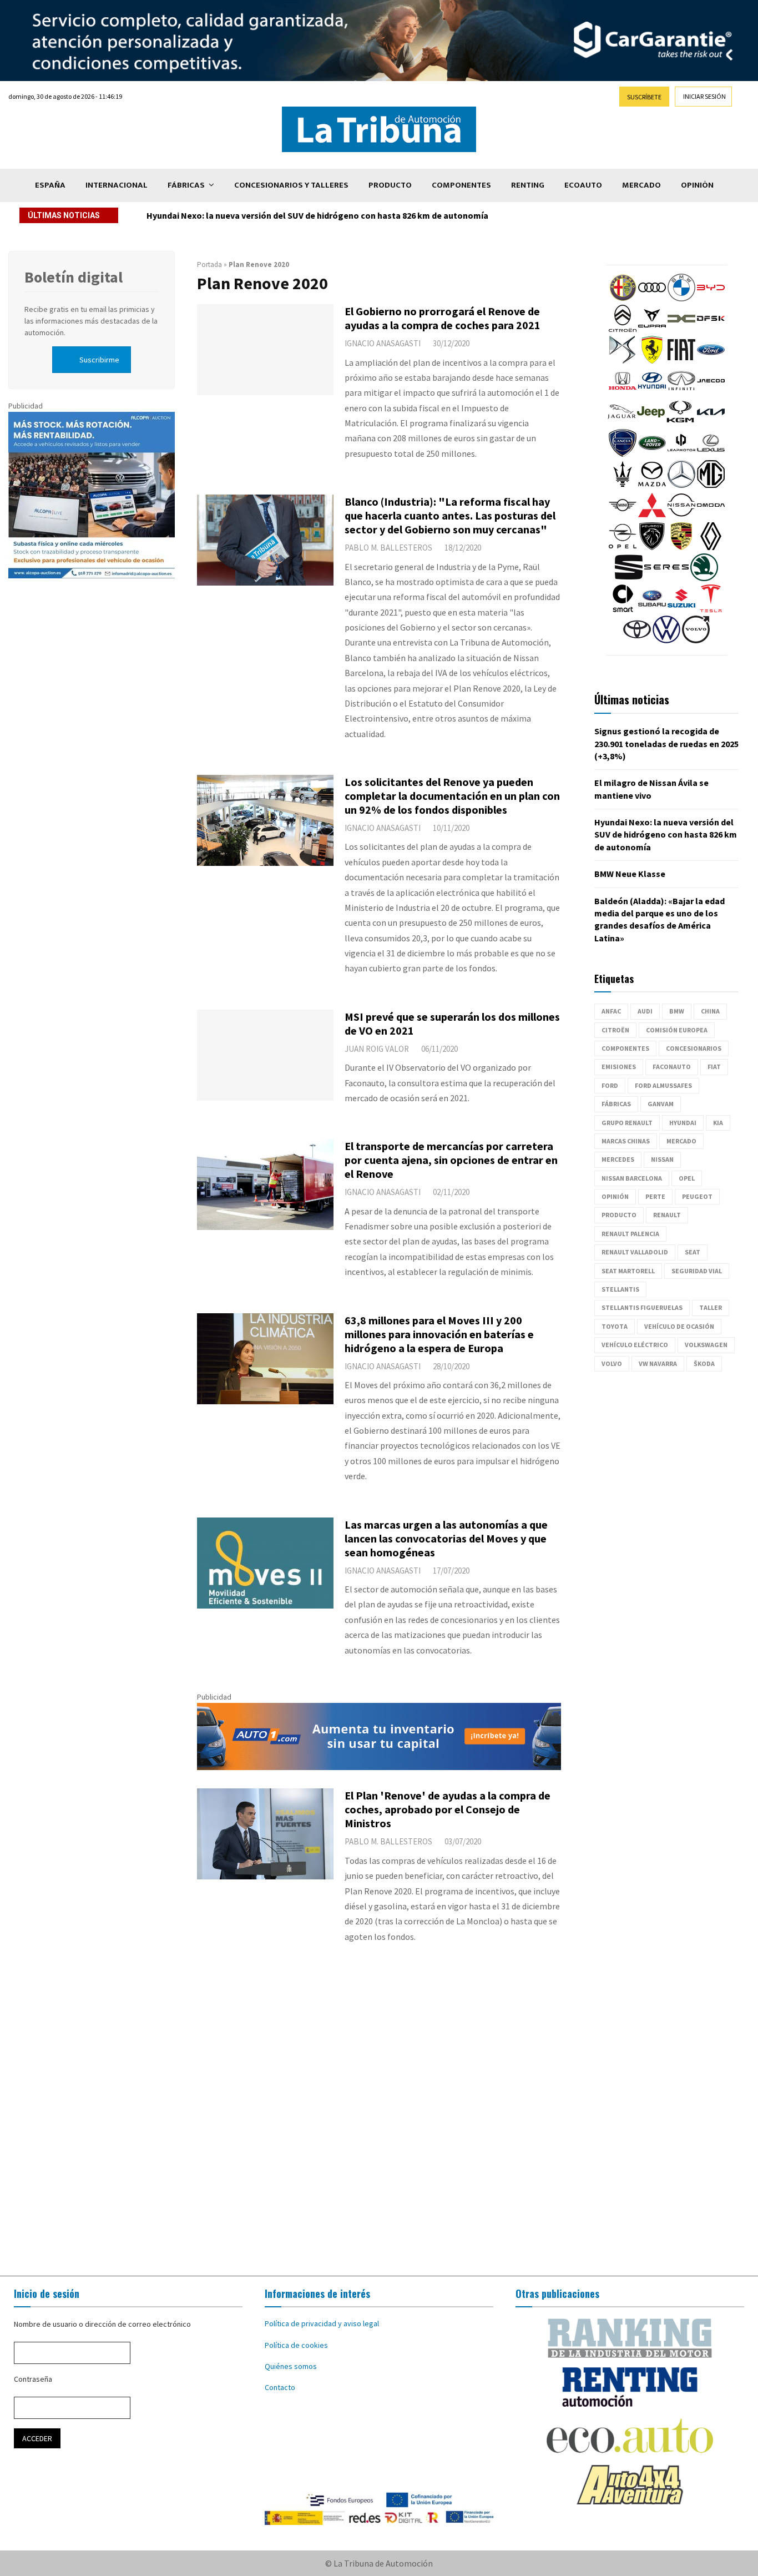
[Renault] (711, 547)
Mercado (641, 185)
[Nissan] (681, 516)
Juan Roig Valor (377, 1049)
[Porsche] (681, 547)
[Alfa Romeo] (623, 299)
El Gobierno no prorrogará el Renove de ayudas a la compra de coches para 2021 (443, 318)
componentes (625, 1048)
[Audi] (652, 299)
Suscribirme (99, 360)
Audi (645, 1011)
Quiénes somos (291, 2366)
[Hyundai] (652, 392)
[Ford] (711, 361)
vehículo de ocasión (679, 1326)
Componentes (461, 185)
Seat (693, 1252)
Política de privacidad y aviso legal (322, 2323)
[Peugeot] (652, 547)
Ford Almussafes (663, 1085)
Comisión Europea (677, 1030)
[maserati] (623, 485)
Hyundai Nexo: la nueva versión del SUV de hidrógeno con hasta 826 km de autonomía (666, 835)
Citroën (615, 1030)
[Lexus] (711, 454)
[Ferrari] (652, 361)
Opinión (697, 185)
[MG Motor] (711, 485)
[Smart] (623, 609)
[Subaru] (652, 609)
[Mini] (623, 516)
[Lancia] (623, 454)
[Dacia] (681, 330)
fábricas (616, 1104)
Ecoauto (583, 185)
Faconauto (672, 1067)
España (50, 185)
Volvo (612, 1363)
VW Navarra (658, 1363)
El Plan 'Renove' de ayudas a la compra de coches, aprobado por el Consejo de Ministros (448, 1809)
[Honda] (623, 392)
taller (711, 1307)
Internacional (117, 185)
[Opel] (623, 547)
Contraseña (33, 2379)
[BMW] (681, 299)
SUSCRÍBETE (644, 97)
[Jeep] (651, 423)
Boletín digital (74, 277)
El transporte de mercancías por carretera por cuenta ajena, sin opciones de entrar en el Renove (451, 1160)
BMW (677, 1011)
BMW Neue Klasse (182, 215)
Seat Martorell (628, 1271)
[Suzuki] (681, 609)
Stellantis (620, 1289)
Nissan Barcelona (632, 1178)
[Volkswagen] (666, 641)
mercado (681, 1141)
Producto (390, 185)
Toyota (615, 1326)
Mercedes (618, 1159)
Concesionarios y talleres (291, 185)
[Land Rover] (652, 454)
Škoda (704, 1363)
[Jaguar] (621, 423)
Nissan (662, 1159)
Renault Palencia (630, 1234)
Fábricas (186, 185)
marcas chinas (626, 1141)
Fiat (714, 1067)
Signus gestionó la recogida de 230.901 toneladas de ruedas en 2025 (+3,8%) (666, 743)
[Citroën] (623, 330)
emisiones (619, 1067)
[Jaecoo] (711, 392)
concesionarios (694, 1048)
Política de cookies (296, 2345)
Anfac (611, 1011)
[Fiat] (681, 361)
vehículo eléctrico (635, 1345)
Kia (718, 1123)
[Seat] (629, 578)
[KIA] (711, 423)
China (710, 1011)
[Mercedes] (681, 485)
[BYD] (711, 299)
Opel (687, 1178)
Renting (528, 185)
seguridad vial (697, 1271)
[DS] (623, 361)
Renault (667, 1215)
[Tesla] (711, 609)
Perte (655, 1196)
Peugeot (697, 1196)
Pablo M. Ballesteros (388, 548)
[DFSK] (711, 330)
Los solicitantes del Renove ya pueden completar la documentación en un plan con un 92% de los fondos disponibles (452, 796)
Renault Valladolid (635, 1252)
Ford (610, 1085)
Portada (209, 264)
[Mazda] (652, 485)
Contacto (280, 2387)
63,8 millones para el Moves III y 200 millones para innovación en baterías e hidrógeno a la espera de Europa (439, 1334)
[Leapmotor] (681, 454)
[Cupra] (652, 330)
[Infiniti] (681, 392)
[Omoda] (711, 516)
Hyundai (683, 1123)
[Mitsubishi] (652, 516)
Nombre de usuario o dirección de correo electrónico (102, 2324)
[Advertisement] (379, 2121)
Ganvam (661, 1104)
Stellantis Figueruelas (642, 1307)
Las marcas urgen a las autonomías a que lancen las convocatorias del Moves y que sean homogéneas (446, 1538)
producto (619, 1215)
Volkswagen (706, 1345)
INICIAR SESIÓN (704, 96)
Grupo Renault (627, 1123)
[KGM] (680, 423)
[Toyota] (637, 641)
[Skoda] (704, 578)
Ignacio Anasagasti (383, 343)
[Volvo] (696, 641)
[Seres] (666, 578)
